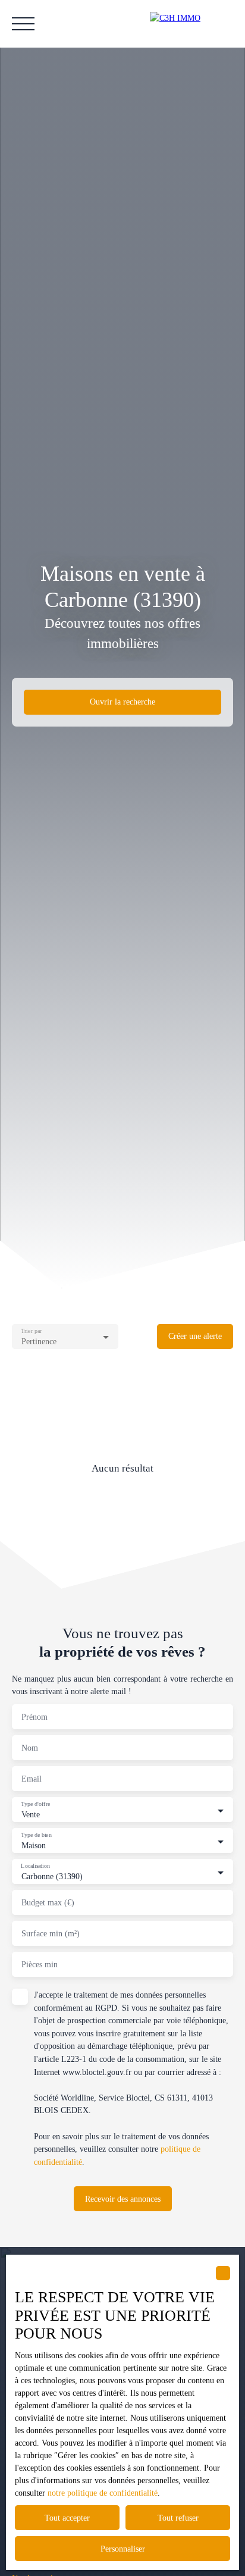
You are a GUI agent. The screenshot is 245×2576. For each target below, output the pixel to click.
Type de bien (36, 1835)
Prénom (34, 1717)
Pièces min (40, 1964)
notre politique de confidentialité (103, 2493)
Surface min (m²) (51, 1933)
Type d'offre (35, 1804)
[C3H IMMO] (191, 24)
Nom (30, 1748)
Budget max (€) (48, 1902)
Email (32, 1779)
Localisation (35, 1866)
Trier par (31, 1331)
